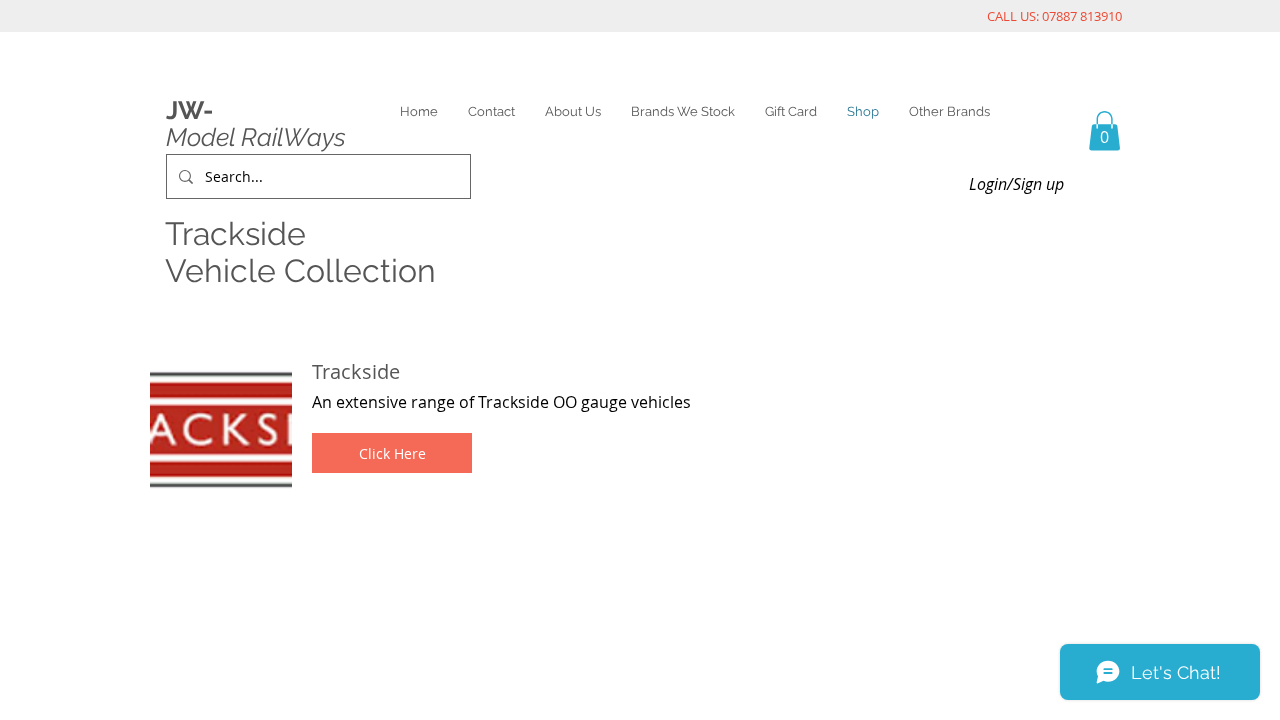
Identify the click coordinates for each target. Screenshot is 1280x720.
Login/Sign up (1016, 184)
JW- (189, 110)
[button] (392, 453)
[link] (1104, 130)
